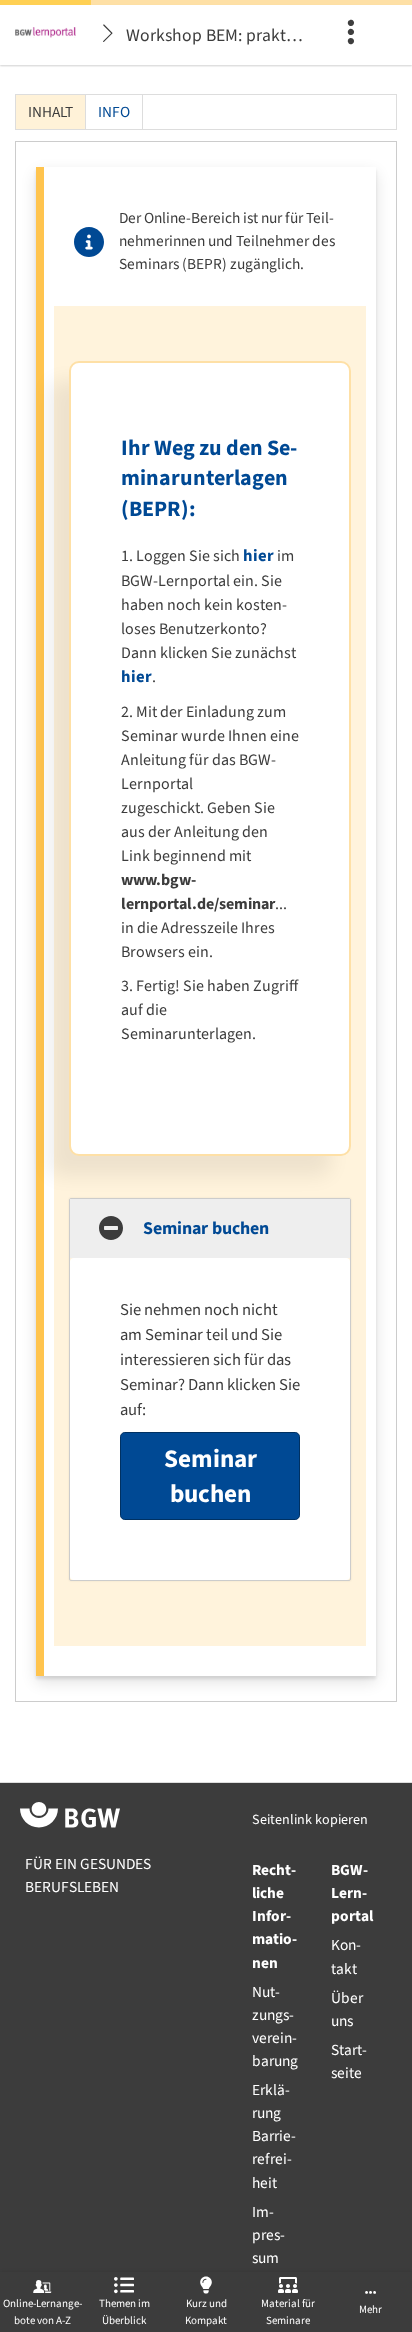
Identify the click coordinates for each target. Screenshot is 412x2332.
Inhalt (44, 115)
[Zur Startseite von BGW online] (70, 1818)
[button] (210, 1228)
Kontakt (346, 1956)
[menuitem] (356, 35)
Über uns (347, 2009)
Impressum (268, 2235)
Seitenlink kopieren (310, 1820)
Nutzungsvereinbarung (275, 2026)
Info (114, 112)
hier (258, 556)
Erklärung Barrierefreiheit (274, 2136)
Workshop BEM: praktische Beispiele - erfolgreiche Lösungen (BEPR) (218, 35)
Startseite (349, 2061)
